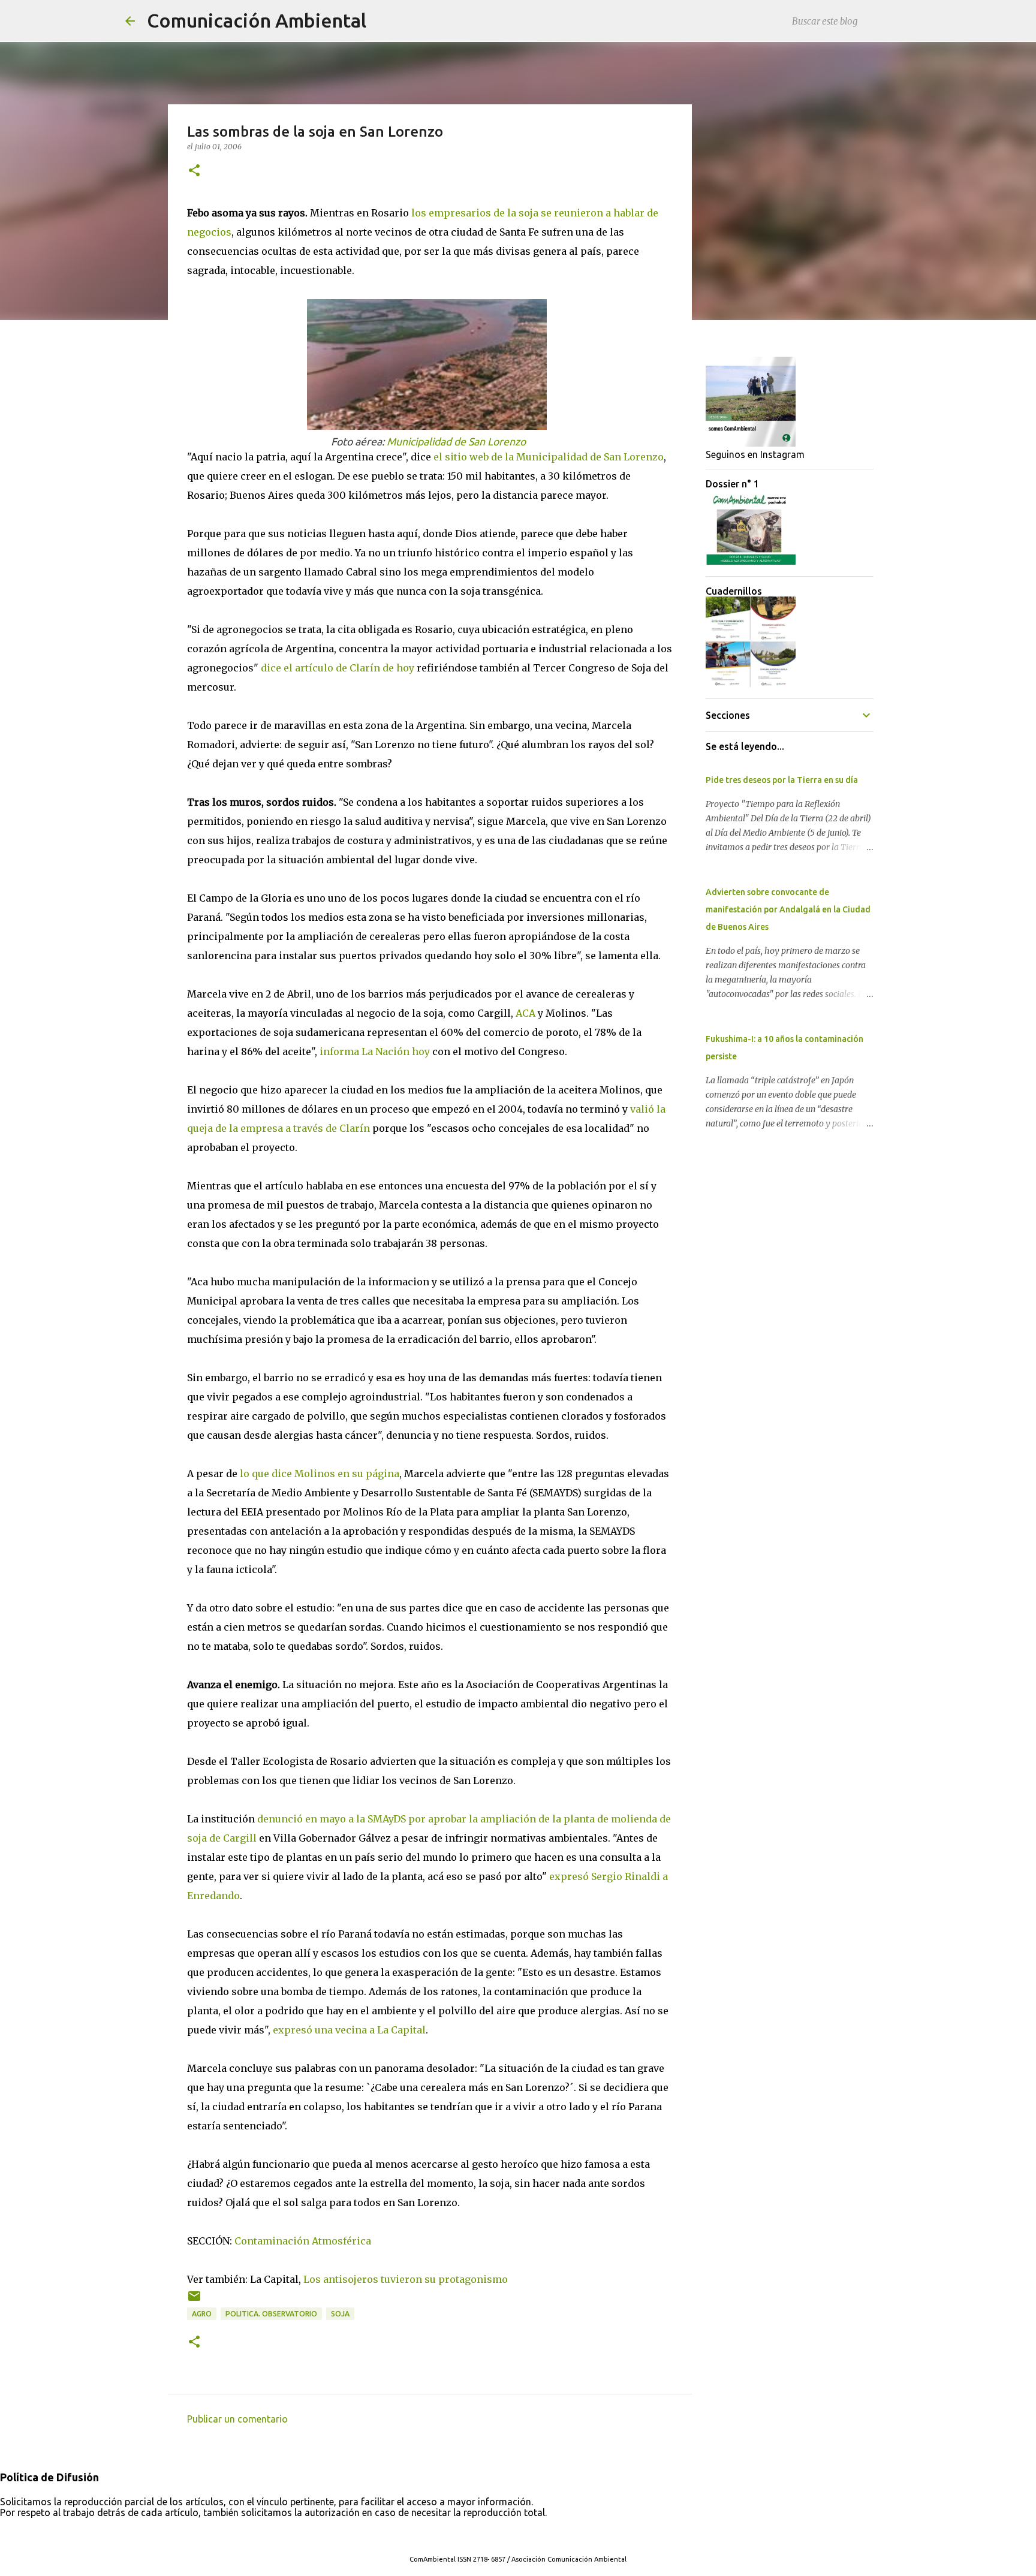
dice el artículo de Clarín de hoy (338, 668)
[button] (194, 171)
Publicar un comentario (237, 2419)
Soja (340, 2314)
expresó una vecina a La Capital (349, 2030)
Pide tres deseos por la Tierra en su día (782, 780)
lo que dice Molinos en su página (320, 1474)
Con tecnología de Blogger (525, 2535)
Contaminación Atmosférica (303, 2241)
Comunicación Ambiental (257, 20)
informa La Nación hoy (375, 1052)
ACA (525, 1013)
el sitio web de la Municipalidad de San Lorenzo (549, 457)
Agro (202, 2314)
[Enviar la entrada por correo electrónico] (194, 2301)
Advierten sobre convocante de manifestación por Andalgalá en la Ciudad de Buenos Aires (788, 909)
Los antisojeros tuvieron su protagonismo (406, 2279)
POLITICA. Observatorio (271, 2314)
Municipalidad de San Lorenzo (456, 442)
